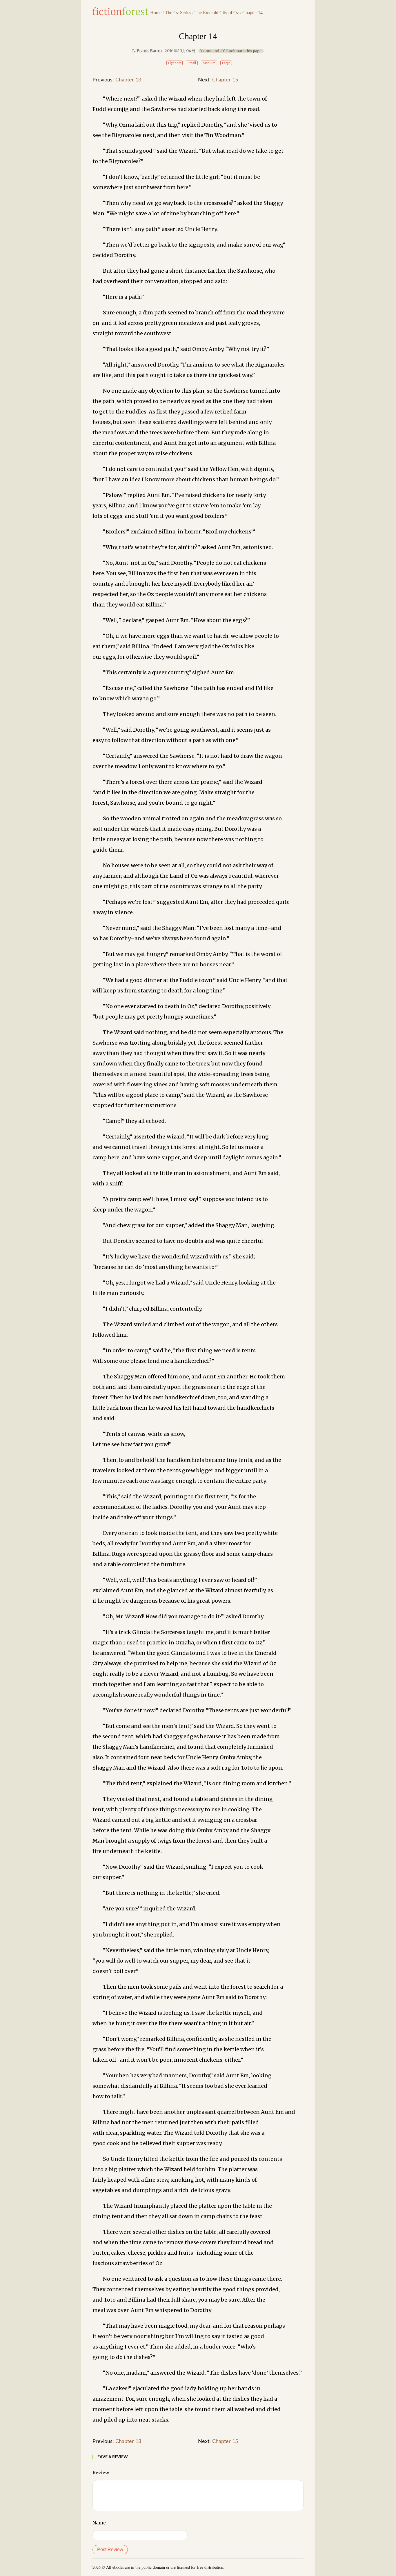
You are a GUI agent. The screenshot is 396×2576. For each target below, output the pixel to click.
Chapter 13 (128, 80)
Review (101, 2473)
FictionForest (121, 11)
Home (156, 13)
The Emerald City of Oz (217, 13)
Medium (209, 63)
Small (192, 63)
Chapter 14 (253, 13)
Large (226, 63)
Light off (175, 63)
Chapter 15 (225, 80)
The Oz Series (178, 13)
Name (99, 2523)
